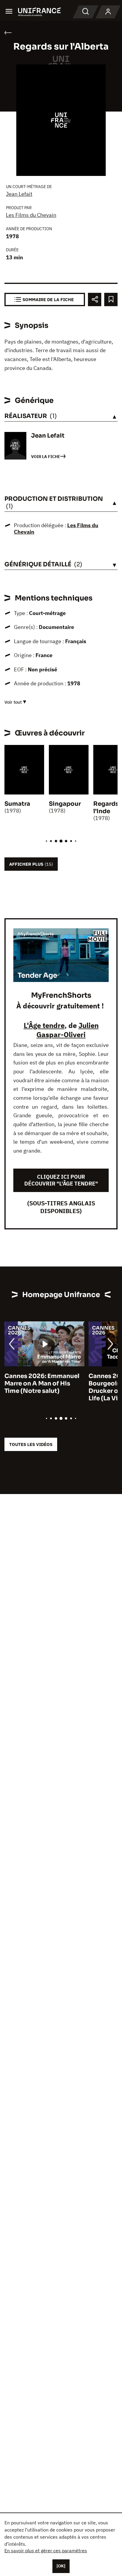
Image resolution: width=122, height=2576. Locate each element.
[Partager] (95, 299)
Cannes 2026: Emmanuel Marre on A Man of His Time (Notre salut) (42, 1384)
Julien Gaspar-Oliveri (68, 1030)
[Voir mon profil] (108, 12)
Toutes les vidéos (31, 1444)
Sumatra (17, 804)
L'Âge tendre (44, 1025)
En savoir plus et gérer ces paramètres (46, 2550)
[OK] (61, 2566)
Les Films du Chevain (31, 215)
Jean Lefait (19, 194)
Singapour (65, 804)
